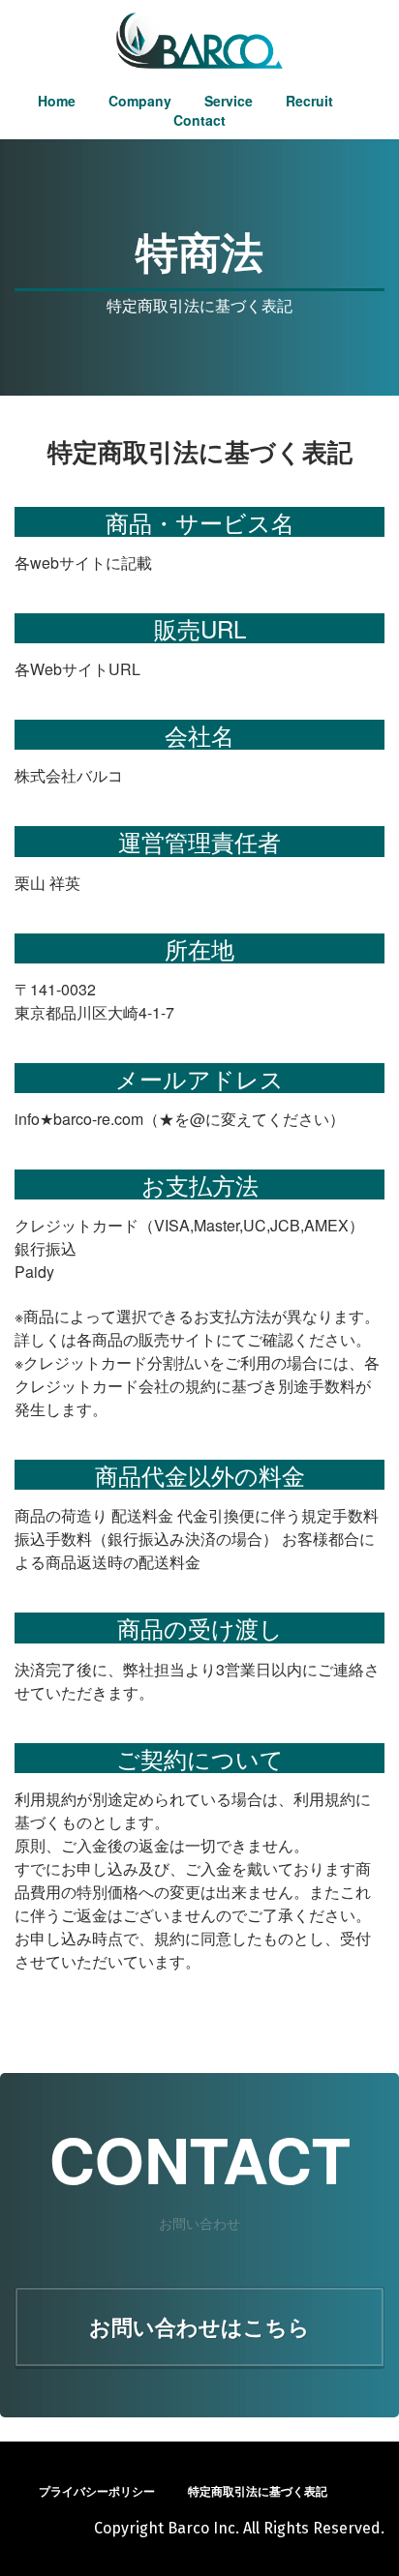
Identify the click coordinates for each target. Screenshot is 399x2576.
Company (140, 101)
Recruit (309, 101)
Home (57, 101)
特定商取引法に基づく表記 (258, 2491)
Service (229, 101)
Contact (199, 120)
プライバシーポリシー (97, 2491)
